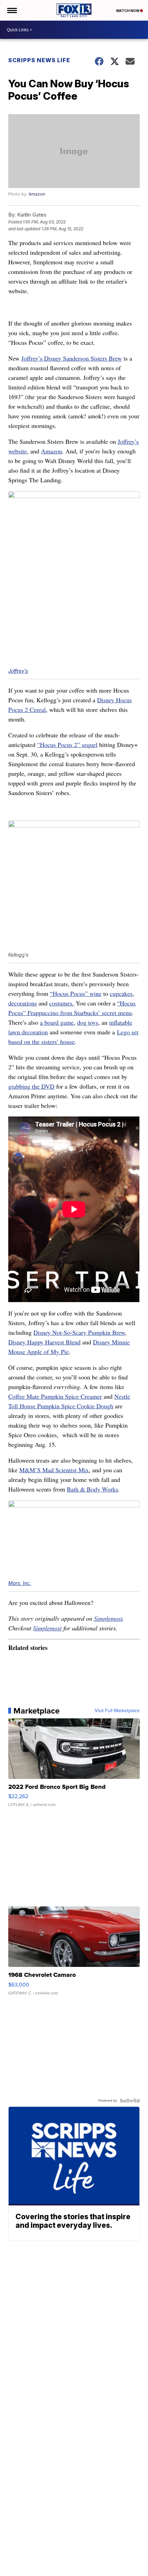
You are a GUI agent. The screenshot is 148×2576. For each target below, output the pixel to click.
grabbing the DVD (31, 1086)
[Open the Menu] (12, 10)
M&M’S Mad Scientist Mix (54, 1470)
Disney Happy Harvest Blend (44, 1342)
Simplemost (108, 1618)
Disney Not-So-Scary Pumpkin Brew (79, 1332)
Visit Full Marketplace (117, 1711)
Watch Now (128, 11)
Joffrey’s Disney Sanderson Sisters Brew (72, 358)
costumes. (62, 1003)
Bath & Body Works (92, 1489)
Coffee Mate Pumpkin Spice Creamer (55, 1396)
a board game (57, 1022)
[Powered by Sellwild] (130, 2101)
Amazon (37, 194)
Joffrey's (18, 671)
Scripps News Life (39, 60)
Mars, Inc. (20, 1583)
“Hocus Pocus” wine (76, 993)
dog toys (88, 1022)
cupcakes (121, 993)
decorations (23, 1003)
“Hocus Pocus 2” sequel (67, 745)
